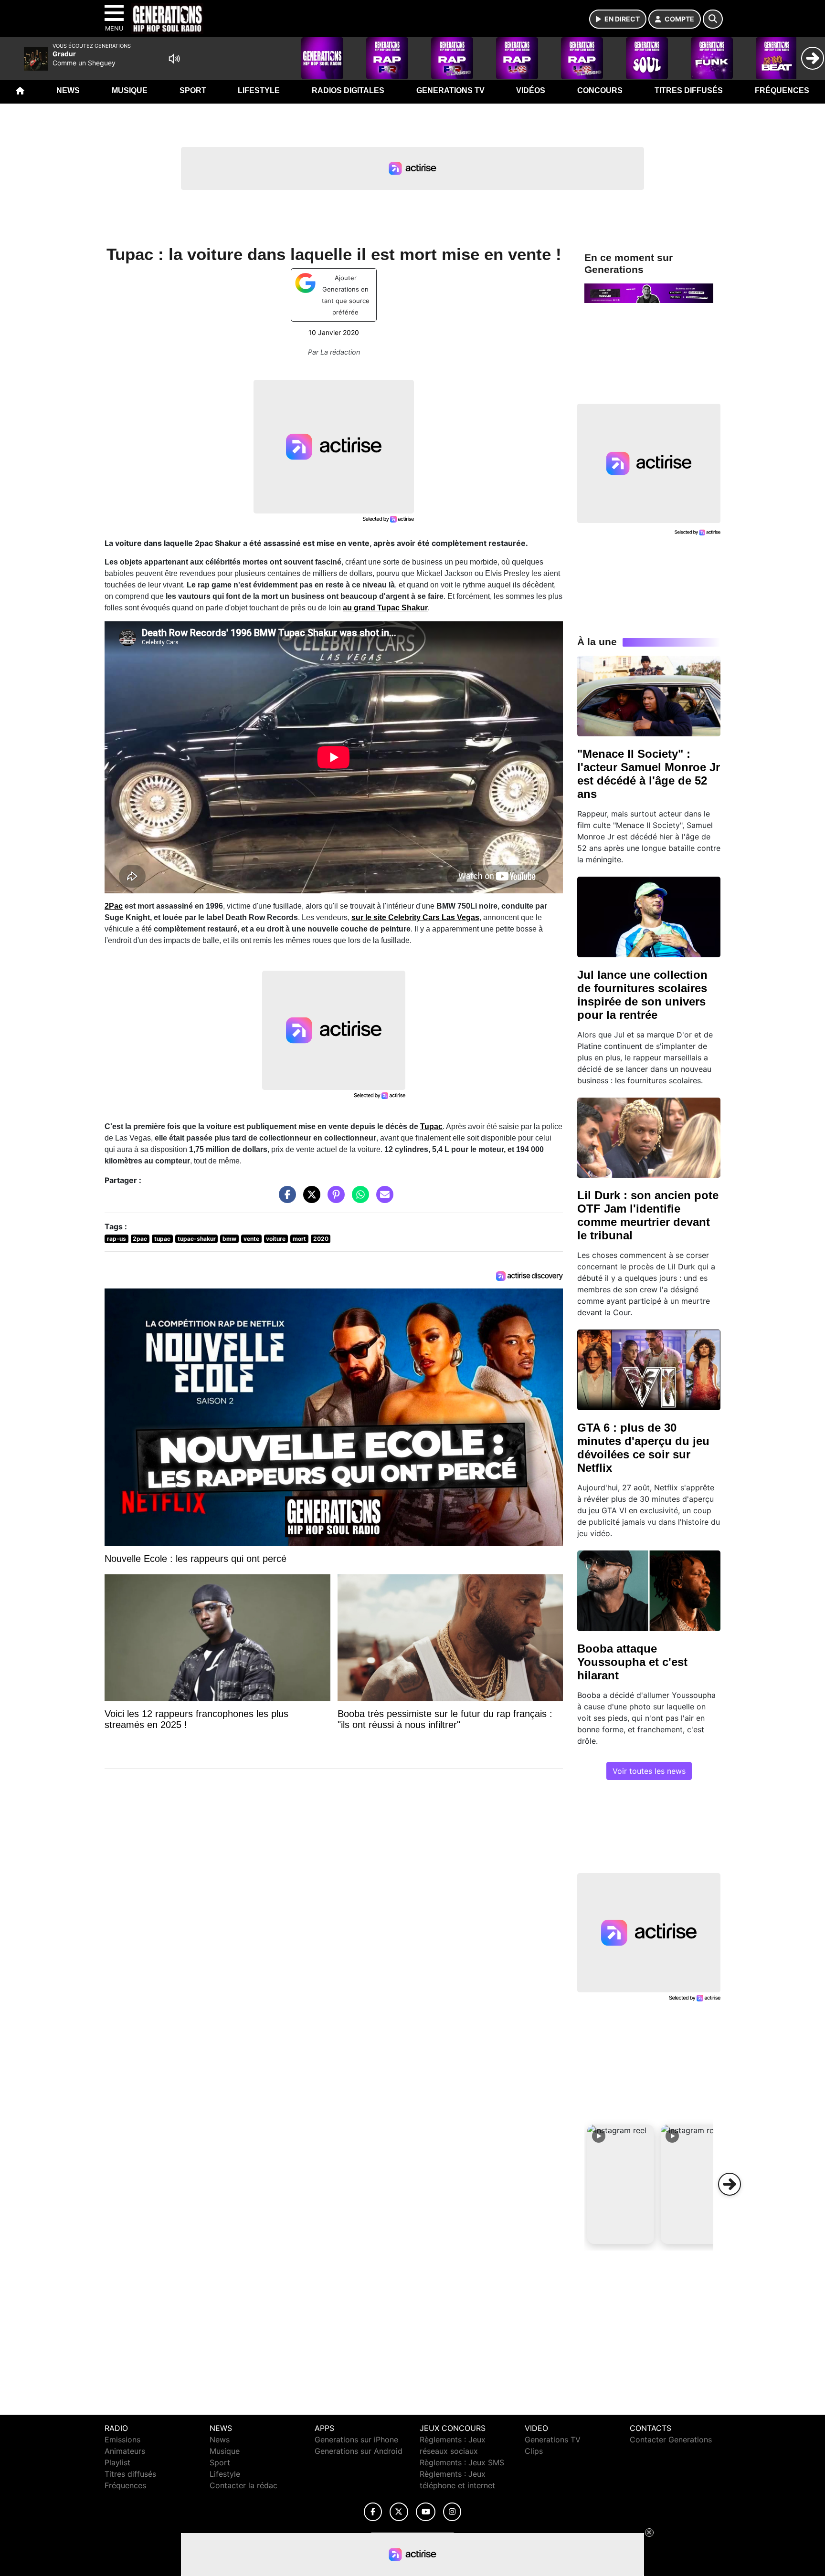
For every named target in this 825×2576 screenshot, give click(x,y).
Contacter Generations (671, 2440)
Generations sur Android (359, 2451)
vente (251, 1239)
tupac (162, 1239)
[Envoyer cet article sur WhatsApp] (358, 1199)
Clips (534, 2451)
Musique (130, 90)
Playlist (117, 2462)
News (68, 90)
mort (299, 1239)
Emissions (122, 2440)
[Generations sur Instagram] (452, 2512)
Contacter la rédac (243, 2485)
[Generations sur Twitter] (399, 2512)
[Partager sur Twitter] (309, 1199)
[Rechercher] (713, 19)
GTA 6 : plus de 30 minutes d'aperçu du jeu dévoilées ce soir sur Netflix (643, 1448)
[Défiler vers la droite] (730, 2184)
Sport (193, 90)
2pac (140, 1239)
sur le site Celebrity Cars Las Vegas (415, 917)
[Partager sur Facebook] (285, 1199)
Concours (600, 90)
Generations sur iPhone (356, 2440)
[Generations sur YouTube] (426, 2512)
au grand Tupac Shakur (385, 608)
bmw (229, 1239)
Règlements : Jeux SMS (462, 2462)
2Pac (114, 906)
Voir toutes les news (649, 1771)
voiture (276, 1239)
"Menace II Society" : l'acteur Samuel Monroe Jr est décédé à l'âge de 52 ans (649, 774)
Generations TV (450, 90)
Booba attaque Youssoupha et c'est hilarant (632, 1662)
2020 (321, 1239)
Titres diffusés (689, 90)
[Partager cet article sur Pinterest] (334, 1199)
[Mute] (174, 59)
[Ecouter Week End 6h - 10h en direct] (649, 293)
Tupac (431, 1126)
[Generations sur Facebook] (373, 2512)
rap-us (116, 1239)
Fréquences (782, 90)
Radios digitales (348, 90)
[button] (621, 2184)
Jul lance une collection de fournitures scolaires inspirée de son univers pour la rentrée (642, 995)
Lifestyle (259, 90)
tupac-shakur (197, 1239)
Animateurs (125, 2451)
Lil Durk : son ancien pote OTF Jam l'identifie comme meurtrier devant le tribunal (648, 1215)
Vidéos (531, 90)
